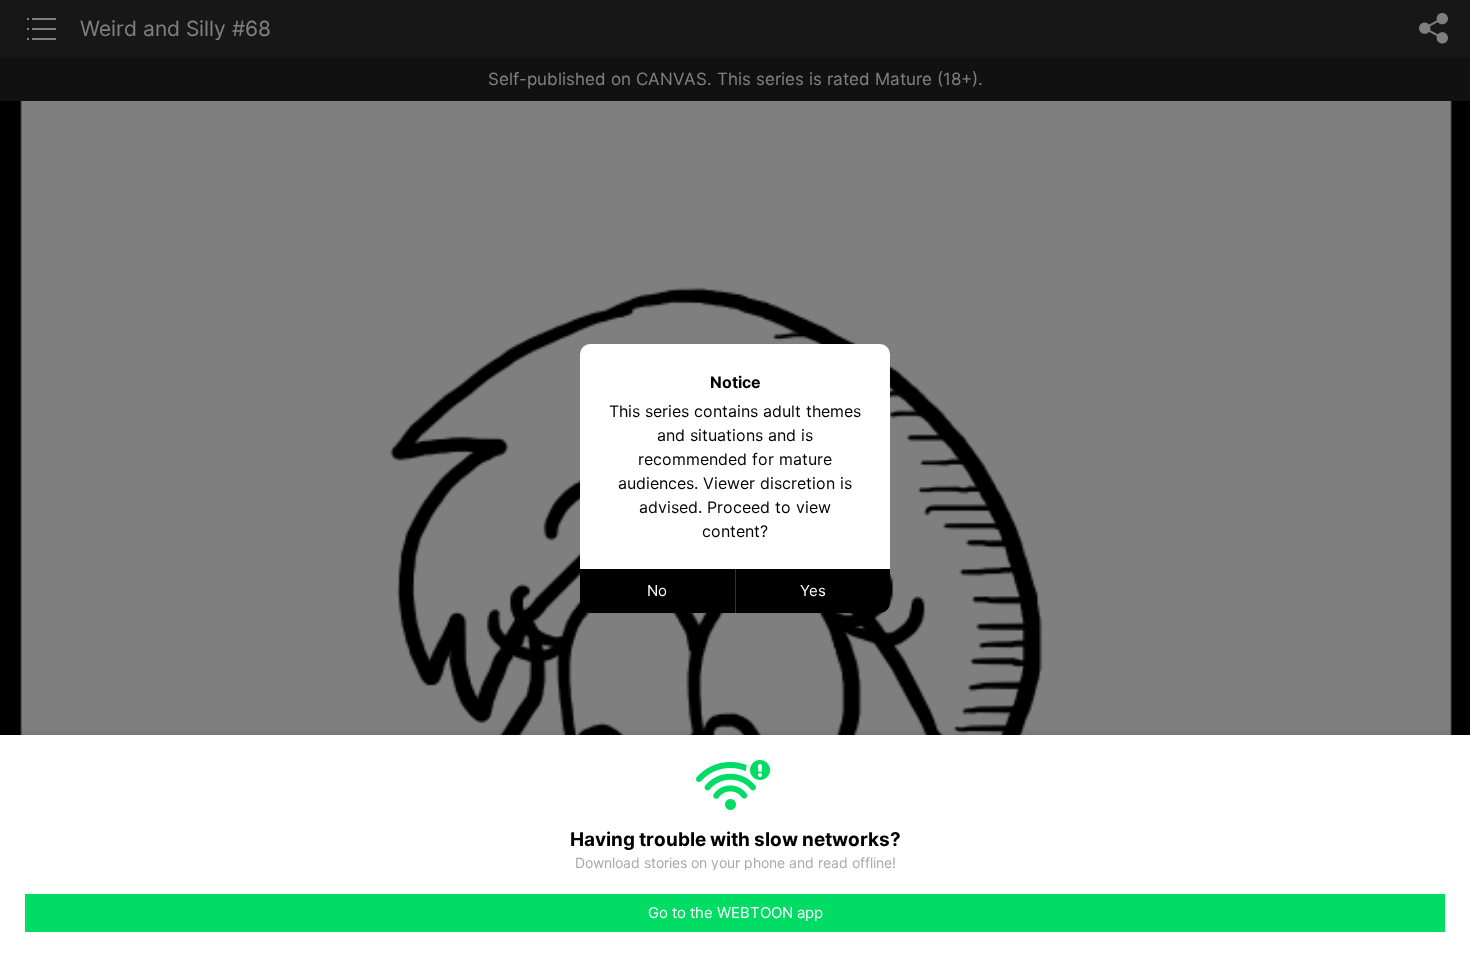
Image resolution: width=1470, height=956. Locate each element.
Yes (813, 590)
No (657, 590)
